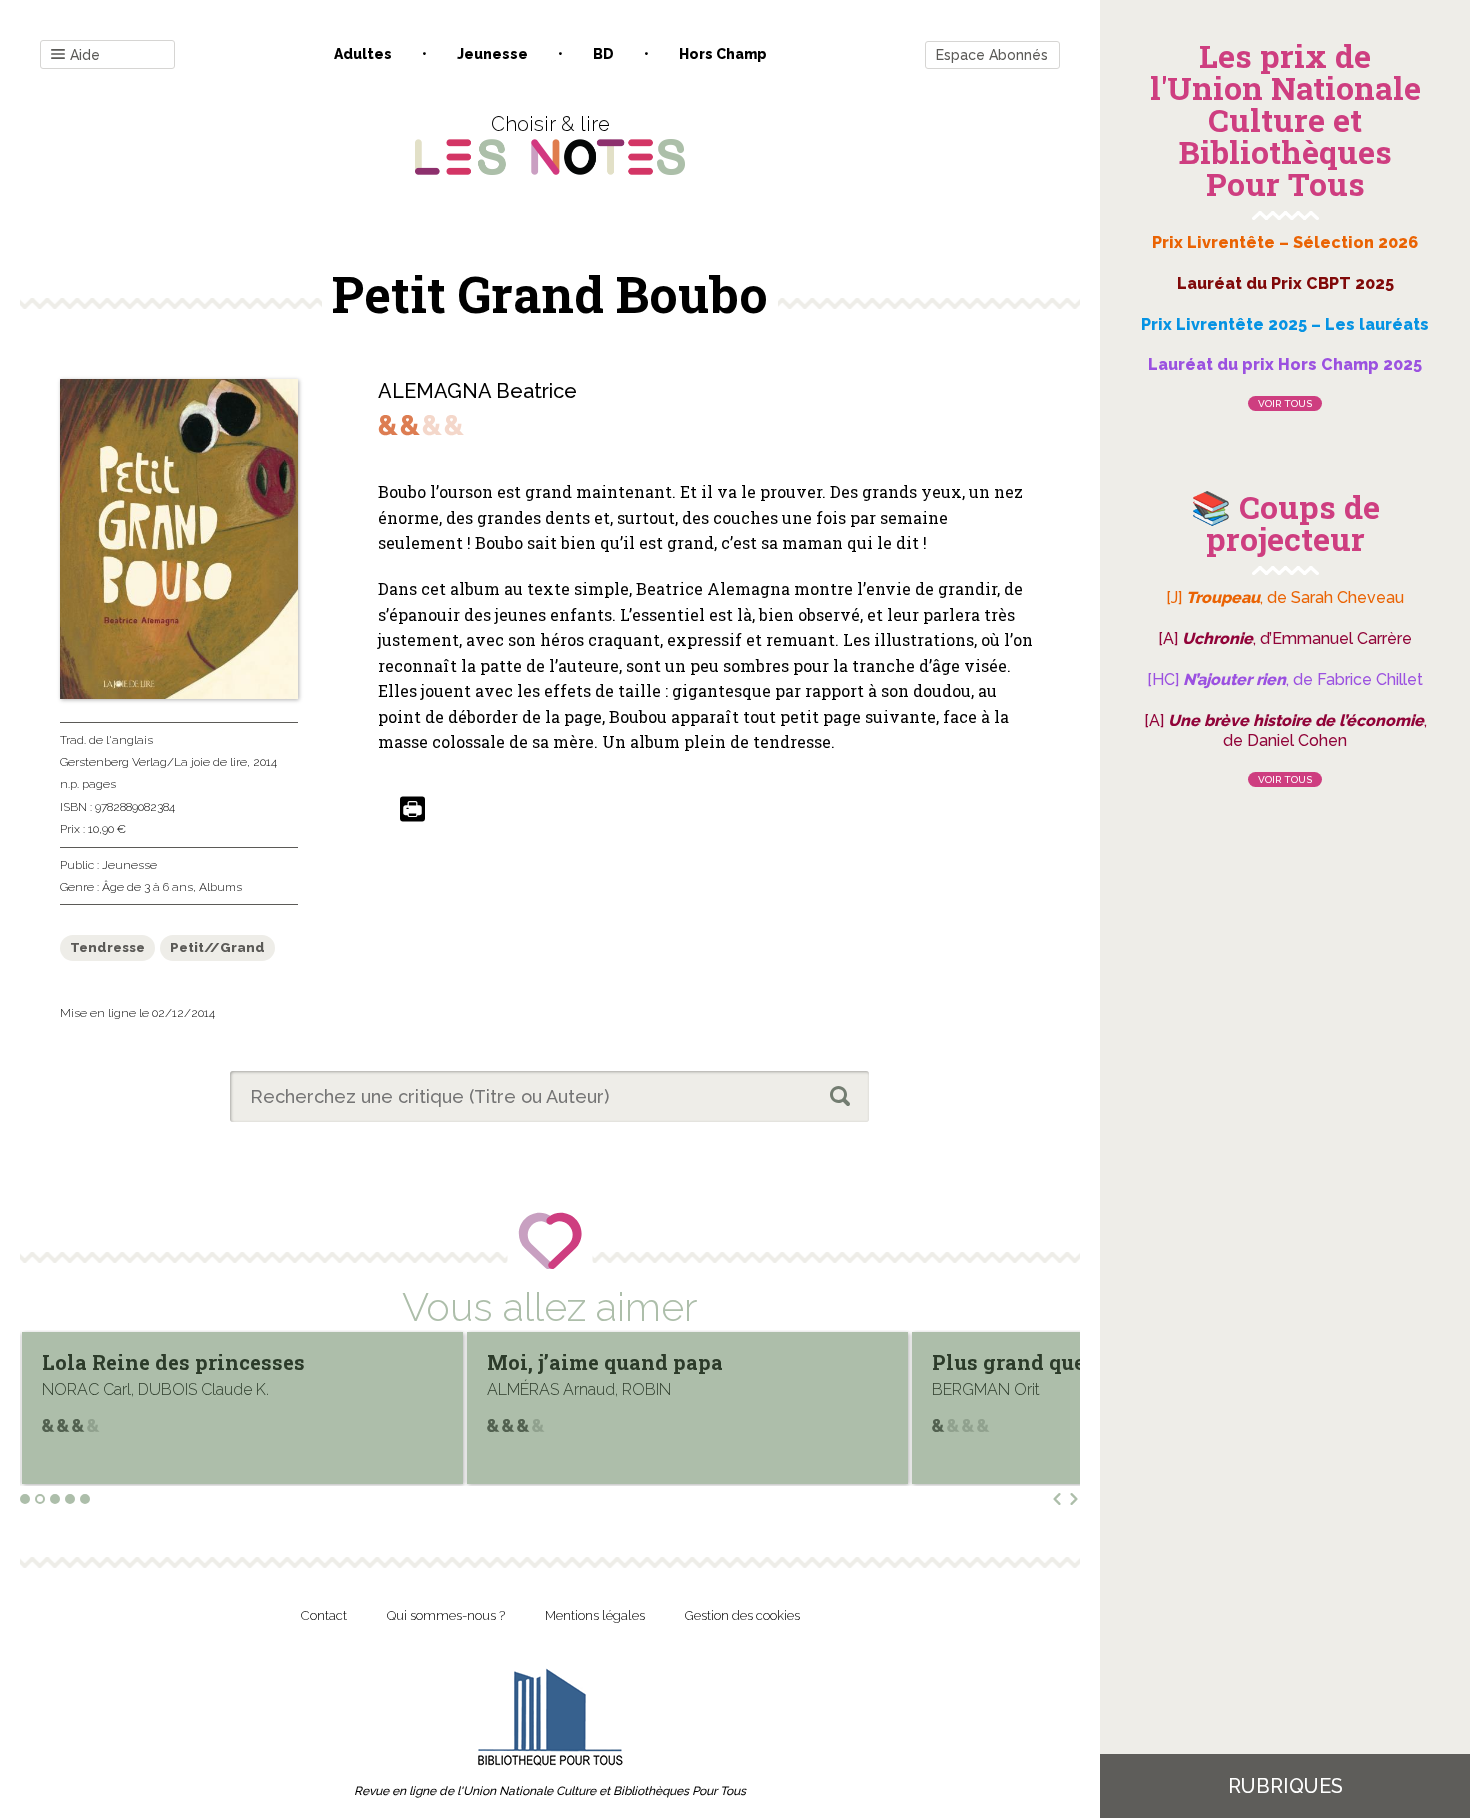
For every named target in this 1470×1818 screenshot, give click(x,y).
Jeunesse (492, 54)
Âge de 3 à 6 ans (147, 887)
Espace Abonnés (992, 55)
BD (603, 54)
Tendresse (107, 947)
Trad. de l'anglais (106, 740)
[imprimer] (412, 810)
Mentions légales (595, 1615)
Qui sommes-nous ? (446, 1615)
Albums (220, 887)
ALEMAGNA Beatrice (477, 391)
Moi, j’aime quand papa (222, 1362)
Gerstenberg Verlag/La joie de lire (153, 762)
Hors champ (723, 54)
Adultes (363, 54)
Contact (324, 1615)
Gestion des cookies (742, 1615)
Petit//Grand (217, 947)
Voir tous (1285, 403)
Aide (85, 55)
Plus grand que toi (642, 1362)
